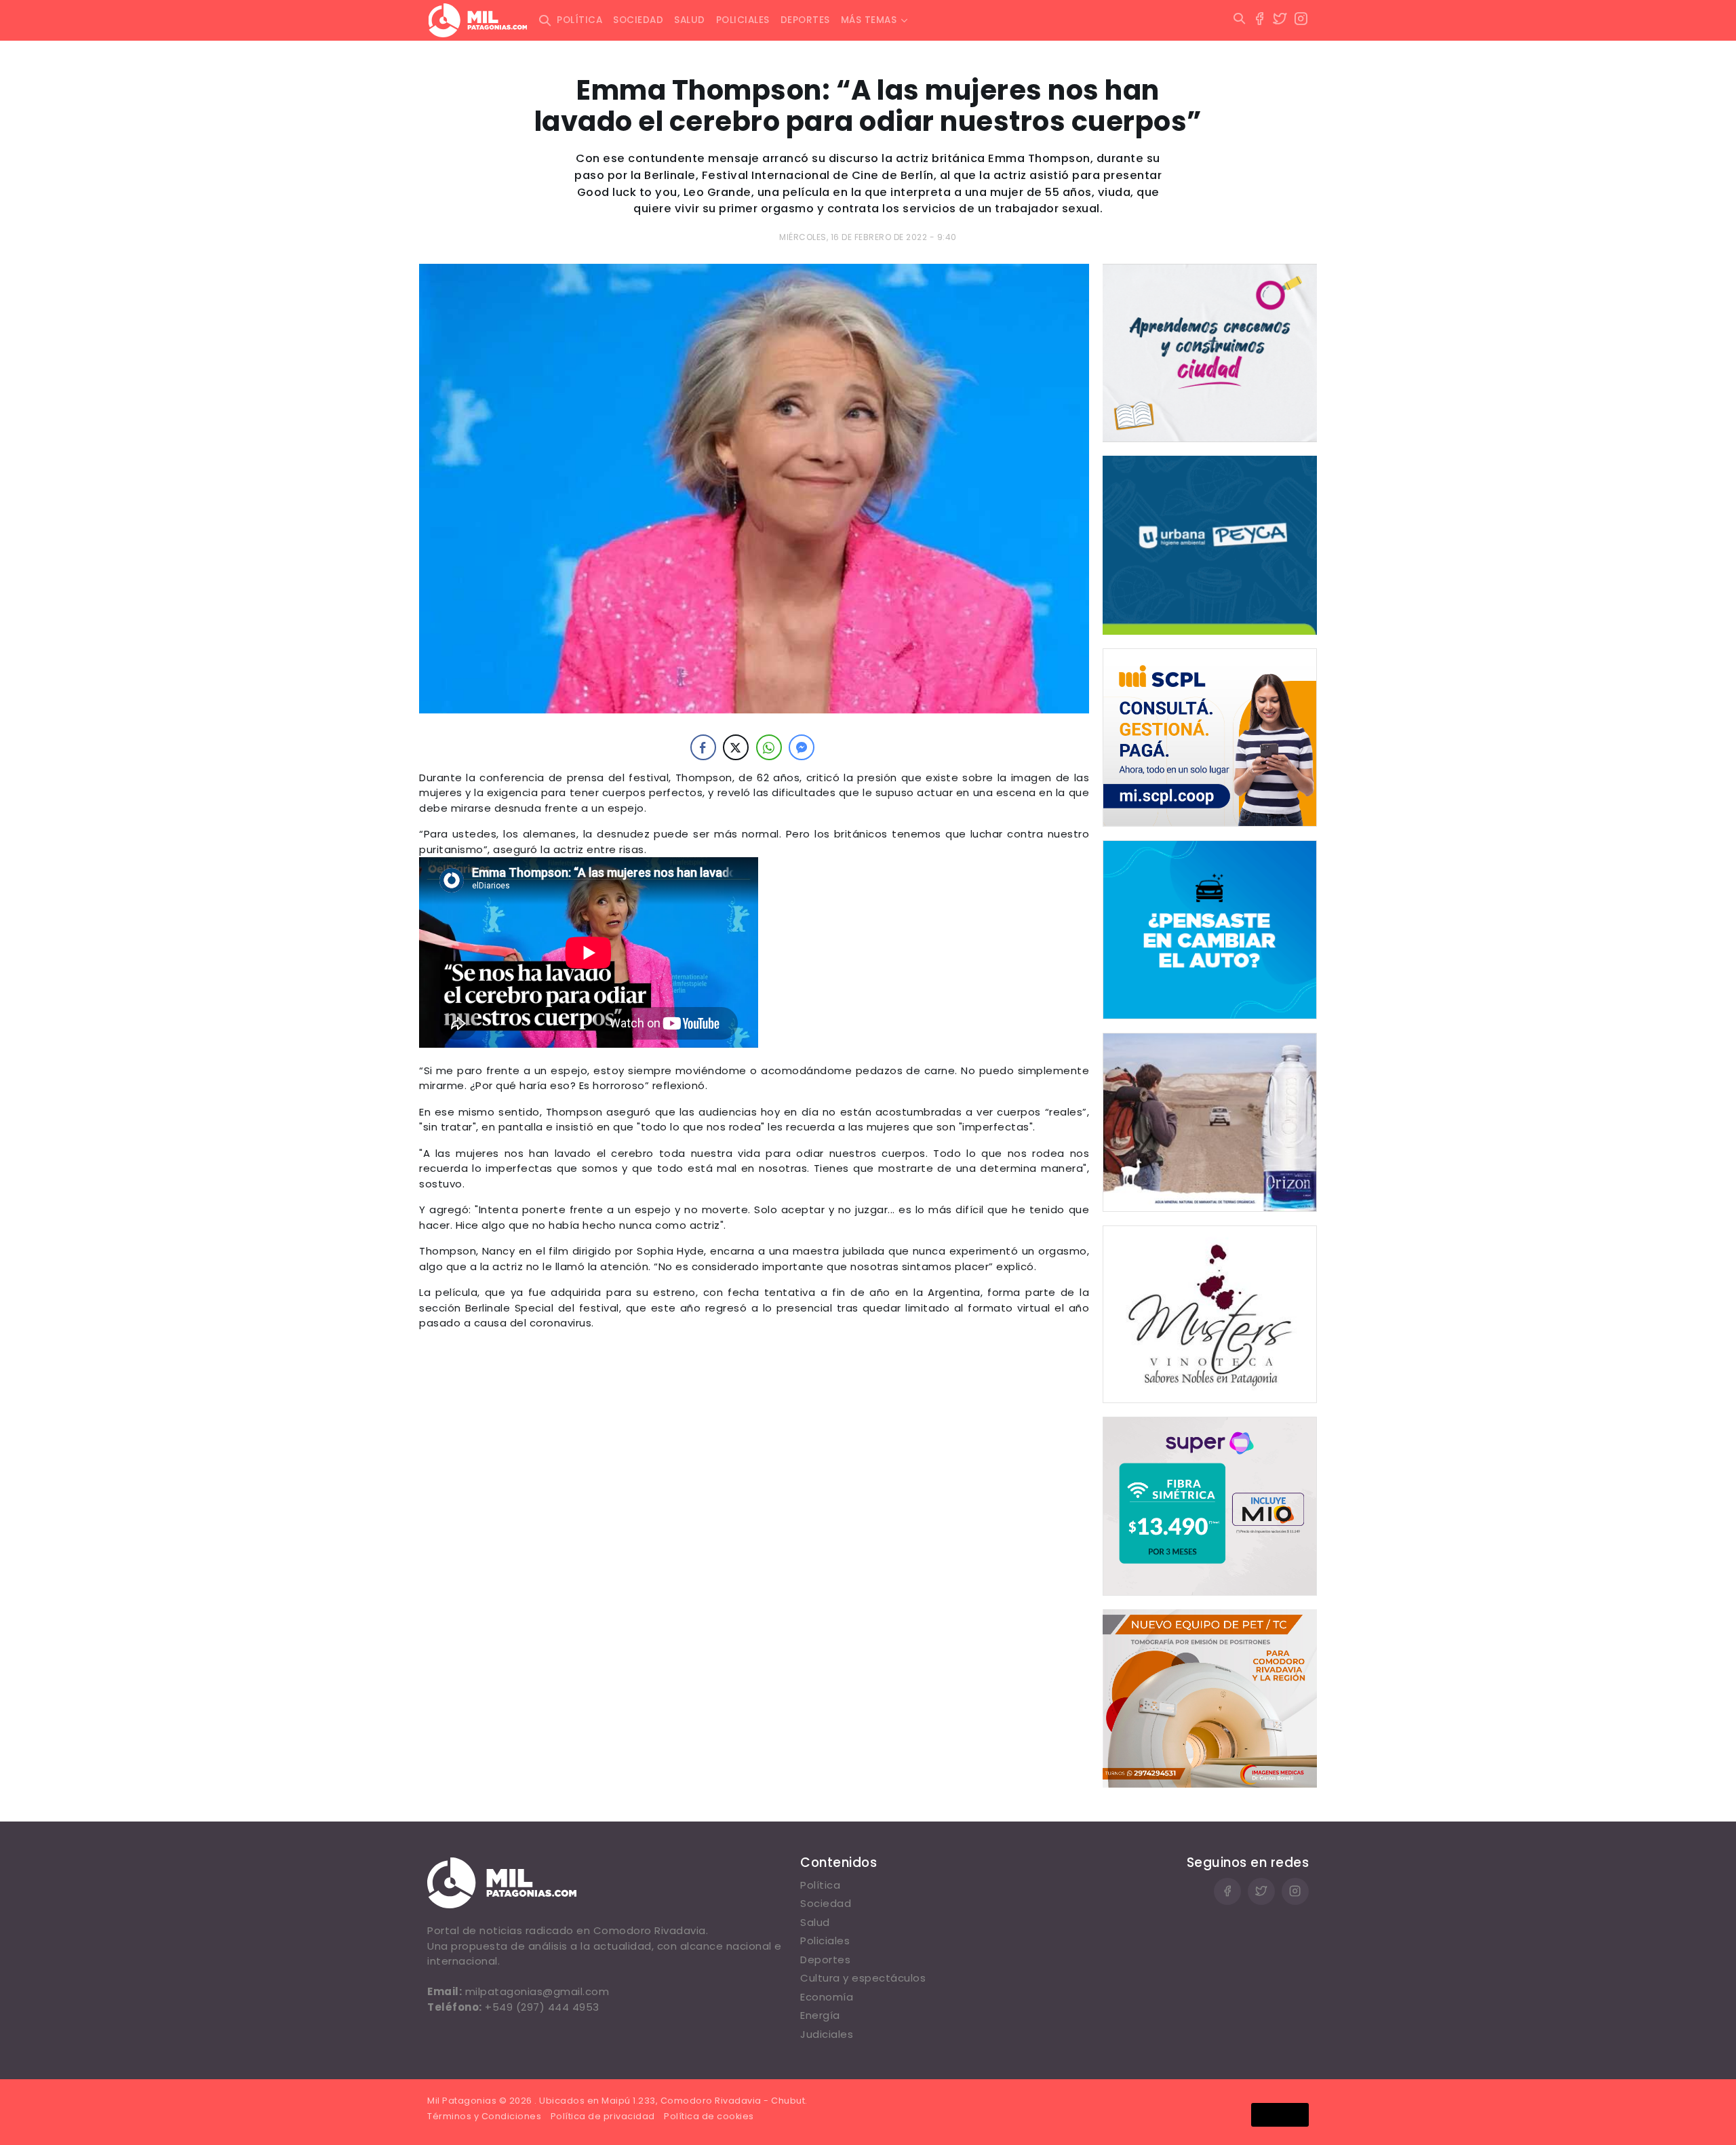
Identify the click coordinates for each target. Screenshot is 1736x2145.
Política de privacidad (603, 2116)
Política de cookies (709, 2116)
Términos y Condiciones (484, 2116)
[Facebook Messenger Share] (802, 747)
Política (579, 20)
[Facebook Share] (703, 747)
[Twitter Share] (736, 747)
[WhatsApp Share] (769, 747)
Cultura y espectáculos (863, 1978)
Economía (827, 1997)
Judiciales (827, 2034)
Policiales (743, 20)
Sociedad (638, 20)
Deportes (805, 20)
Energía (820, 2015)
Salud (690, 20)
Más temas (869, 20)
